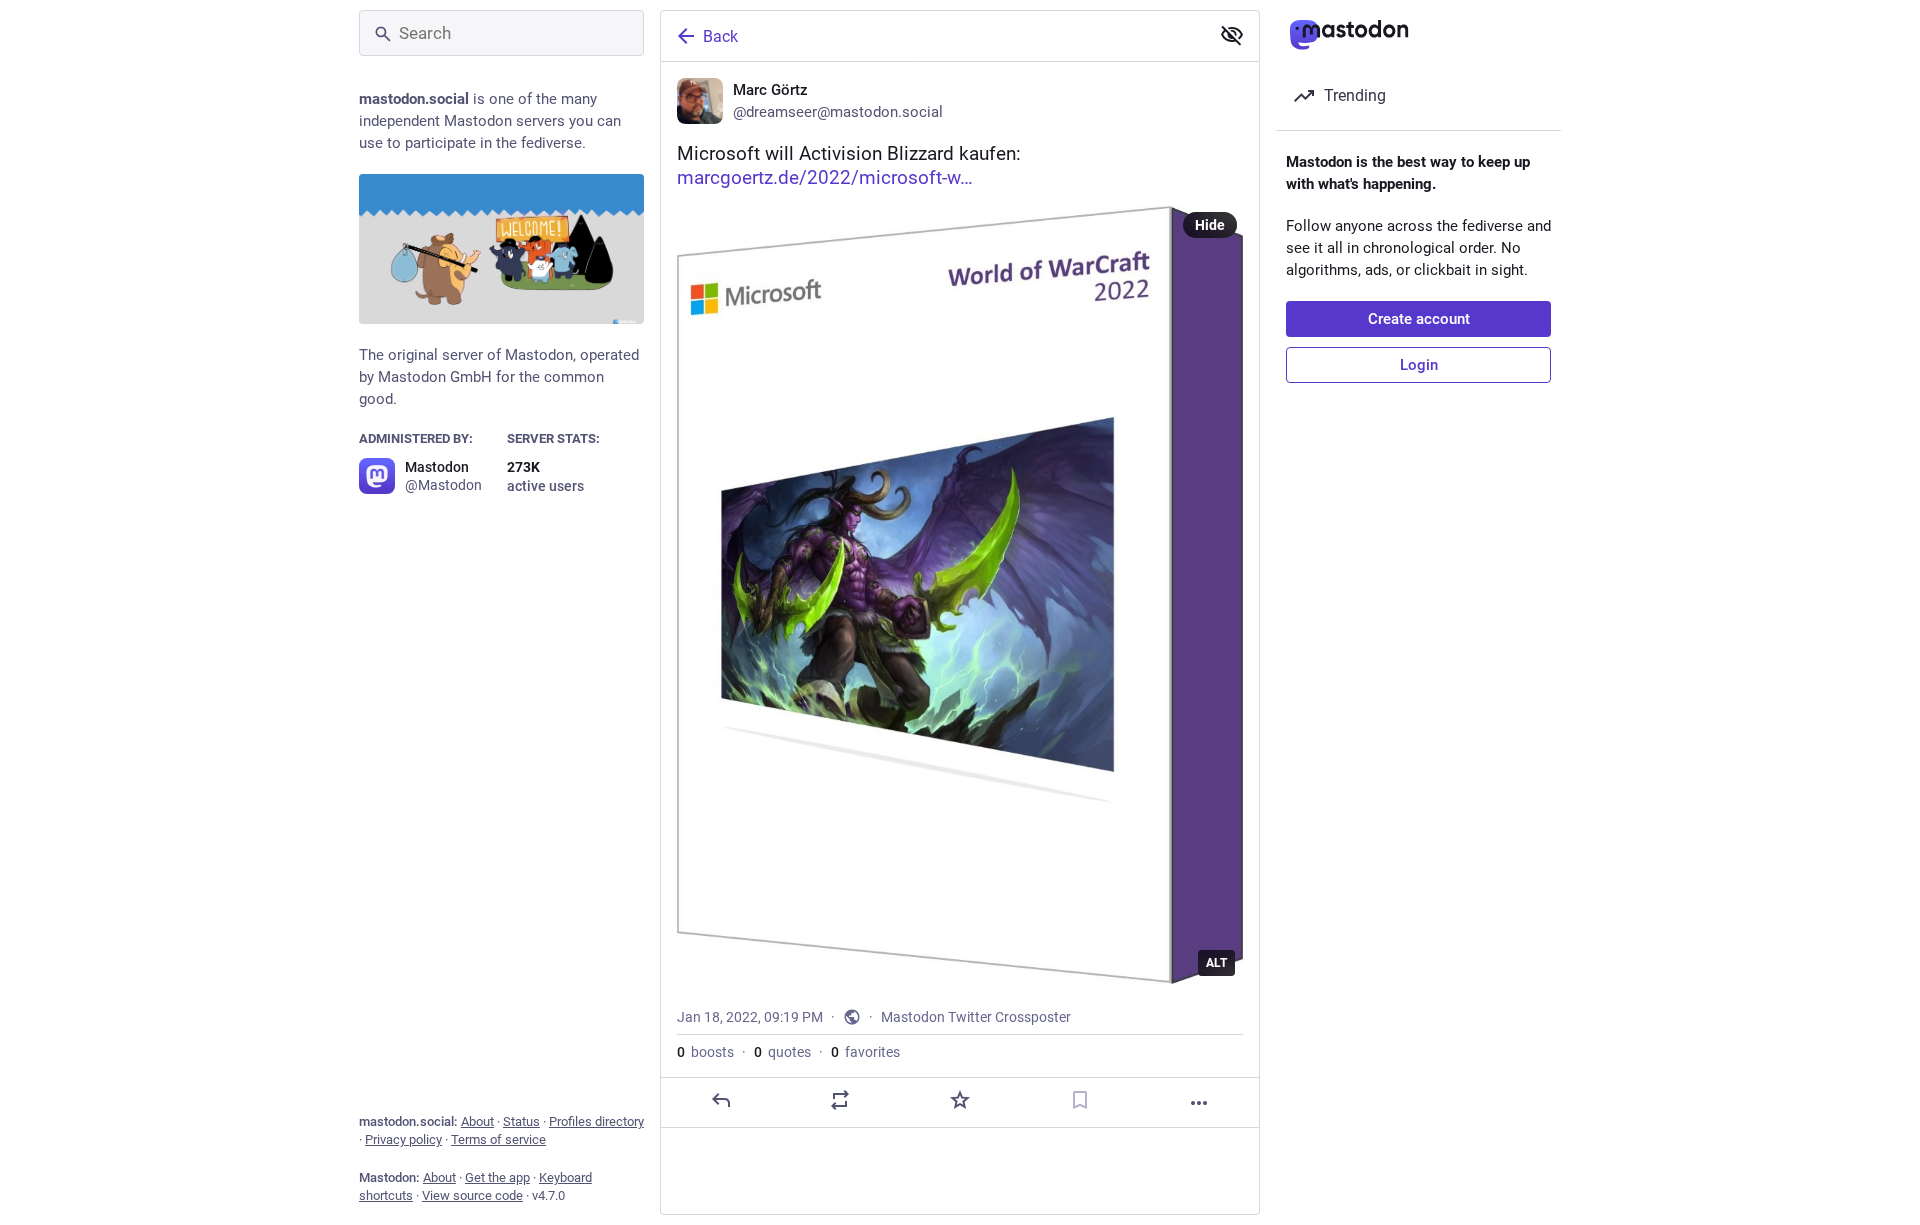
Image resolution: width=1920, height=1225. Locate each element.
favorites (865, 1052)
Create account (1419, 319)
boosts (705, 1052)
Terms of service (498, 1139)
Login (1419, 365)
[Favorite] (960, 1100)
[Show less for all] (1232, 35)
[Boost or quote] (840, 1100)
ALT (1216, 963)
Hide (1210, 225)
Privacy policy (403, 1139)
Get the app (497, 1177)
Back (720, 36)
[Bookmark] (1080, 1100)
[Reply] (721, 1100)
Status (521, 1121)
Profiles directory (596, 1121)
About (477, 1121)
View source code (472, 1195)
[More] (1199, 1103)
